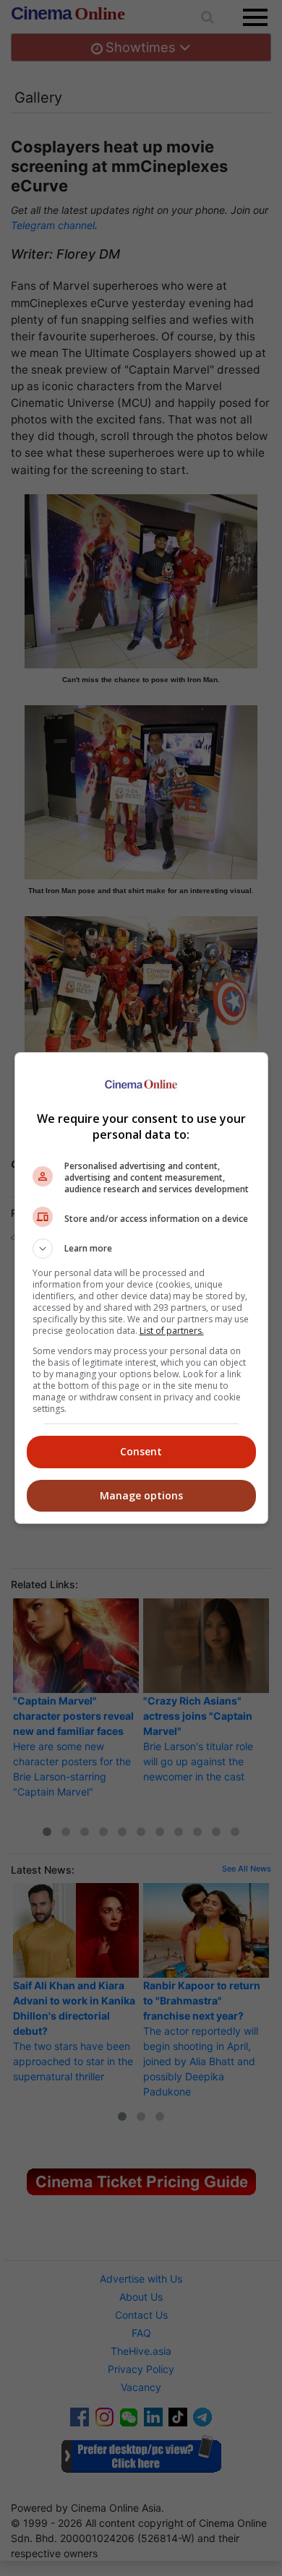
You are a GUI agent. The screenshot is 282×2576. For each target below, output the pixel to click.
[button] (141, 1249)
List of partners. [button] (172, 1331)
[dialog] (141, 1288)
